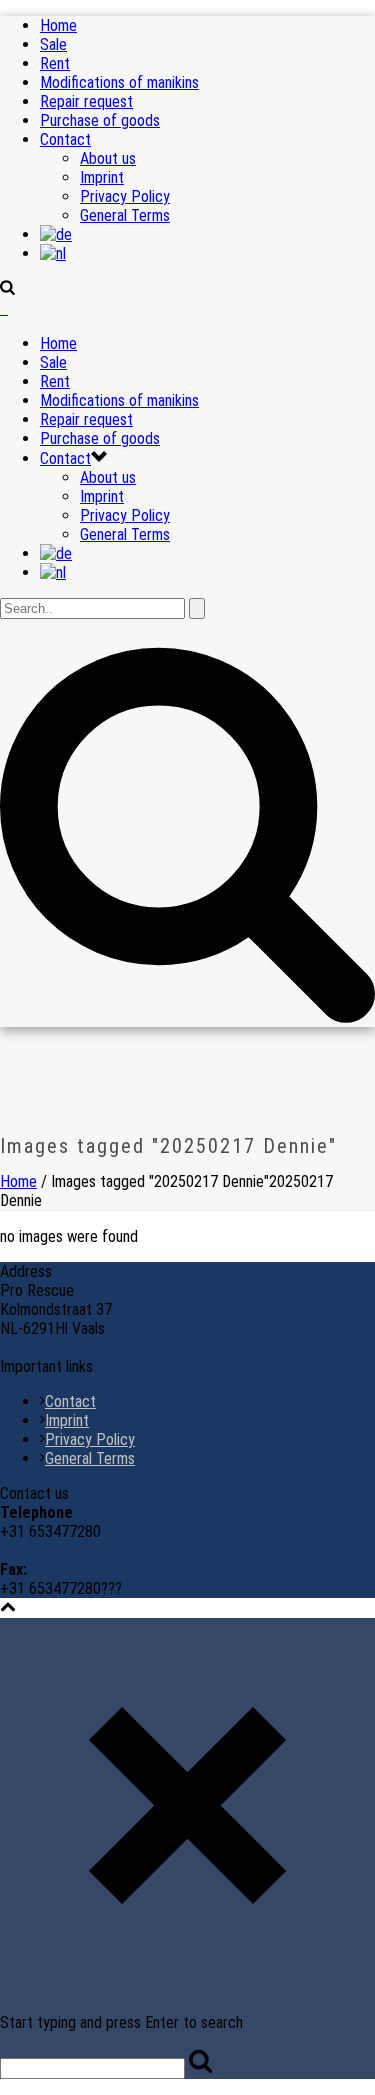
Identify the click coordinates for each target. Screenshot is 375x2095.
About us (108, 158)
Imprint (102, 177)
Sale (53, 44)
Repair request (86, 101)
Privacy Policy (125, 196)
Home (58, 25)
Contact (65, 139)
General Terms (125, 215)
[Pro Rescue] (4, 308)
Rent (55, 63)
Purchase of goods (100, 120)
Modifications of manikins (119, 82)
